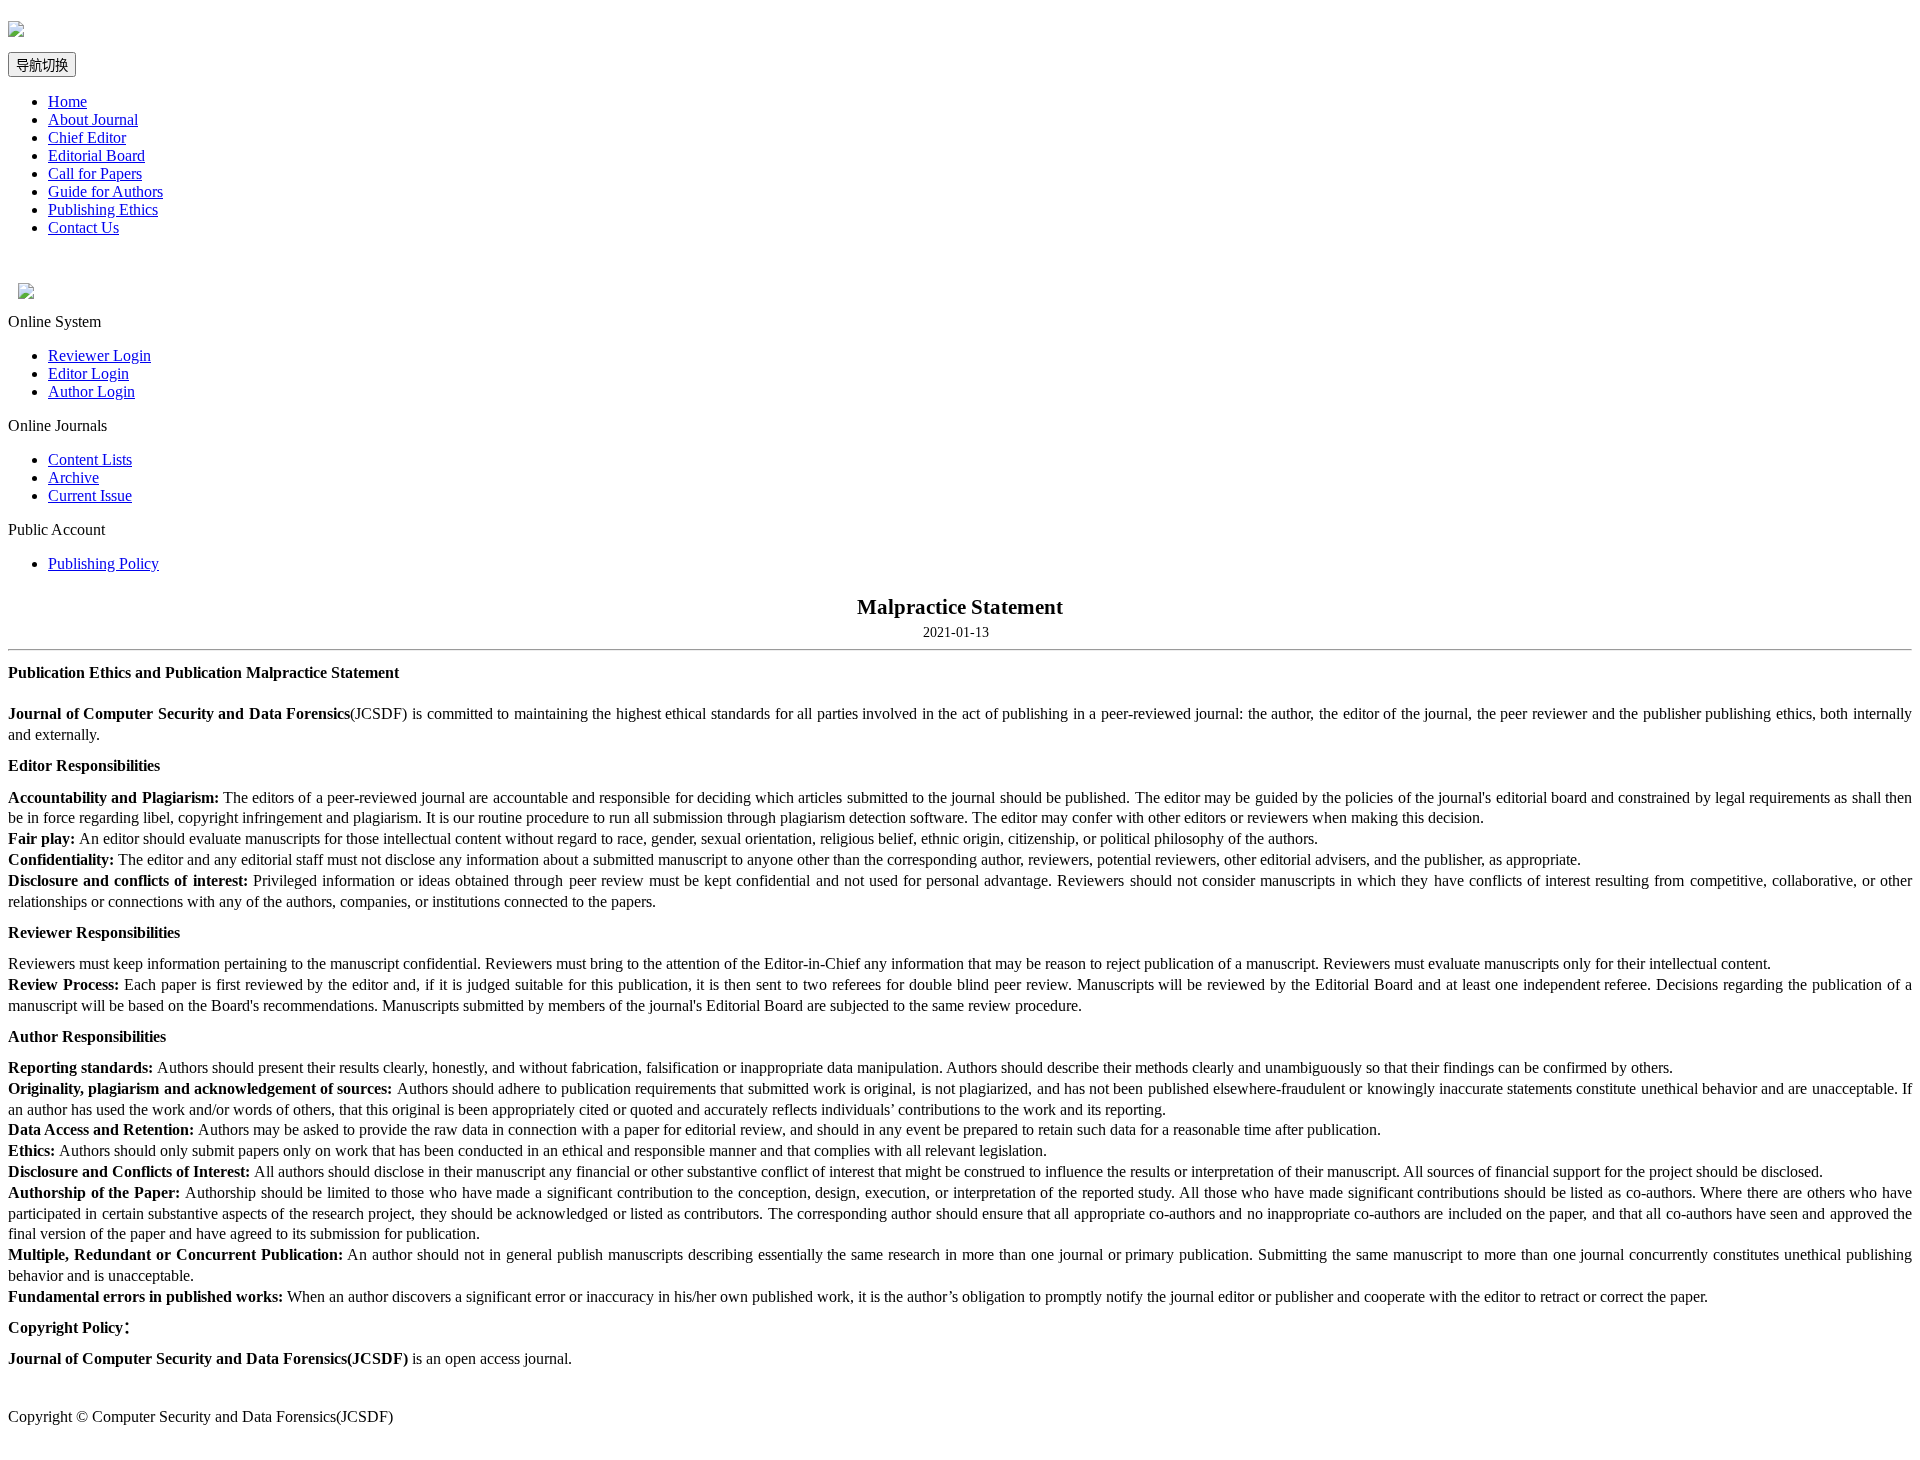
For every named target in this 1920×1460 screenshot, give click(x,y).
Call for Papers (95, 173)
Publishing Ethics (103, 209)
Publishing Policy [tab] (103, 563)
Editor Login (88, 373)
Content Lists (90, 459)
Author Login (91, 391)
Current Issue (90, 495)
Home (67, 101)
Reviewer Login (99, 355)
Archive (73, 477)
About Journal (93, 119)
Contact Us (83, 227)
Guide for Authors (105, 191)
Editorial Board (96, 155)
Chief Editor (87, 137)
